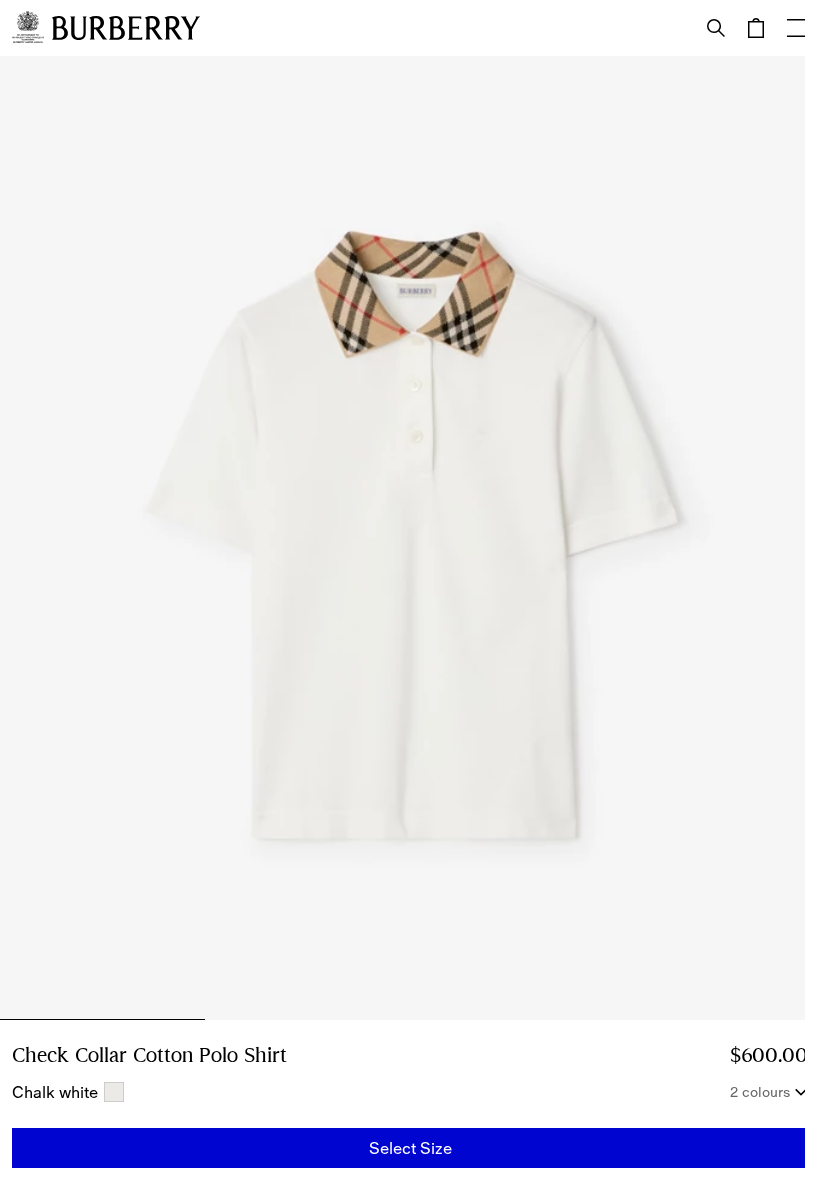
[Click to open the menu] (796, 28)
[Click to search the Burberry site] (716, 28)
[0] (756, 28)
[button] (410, 1148)
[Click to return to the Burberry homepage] (126, 28)
